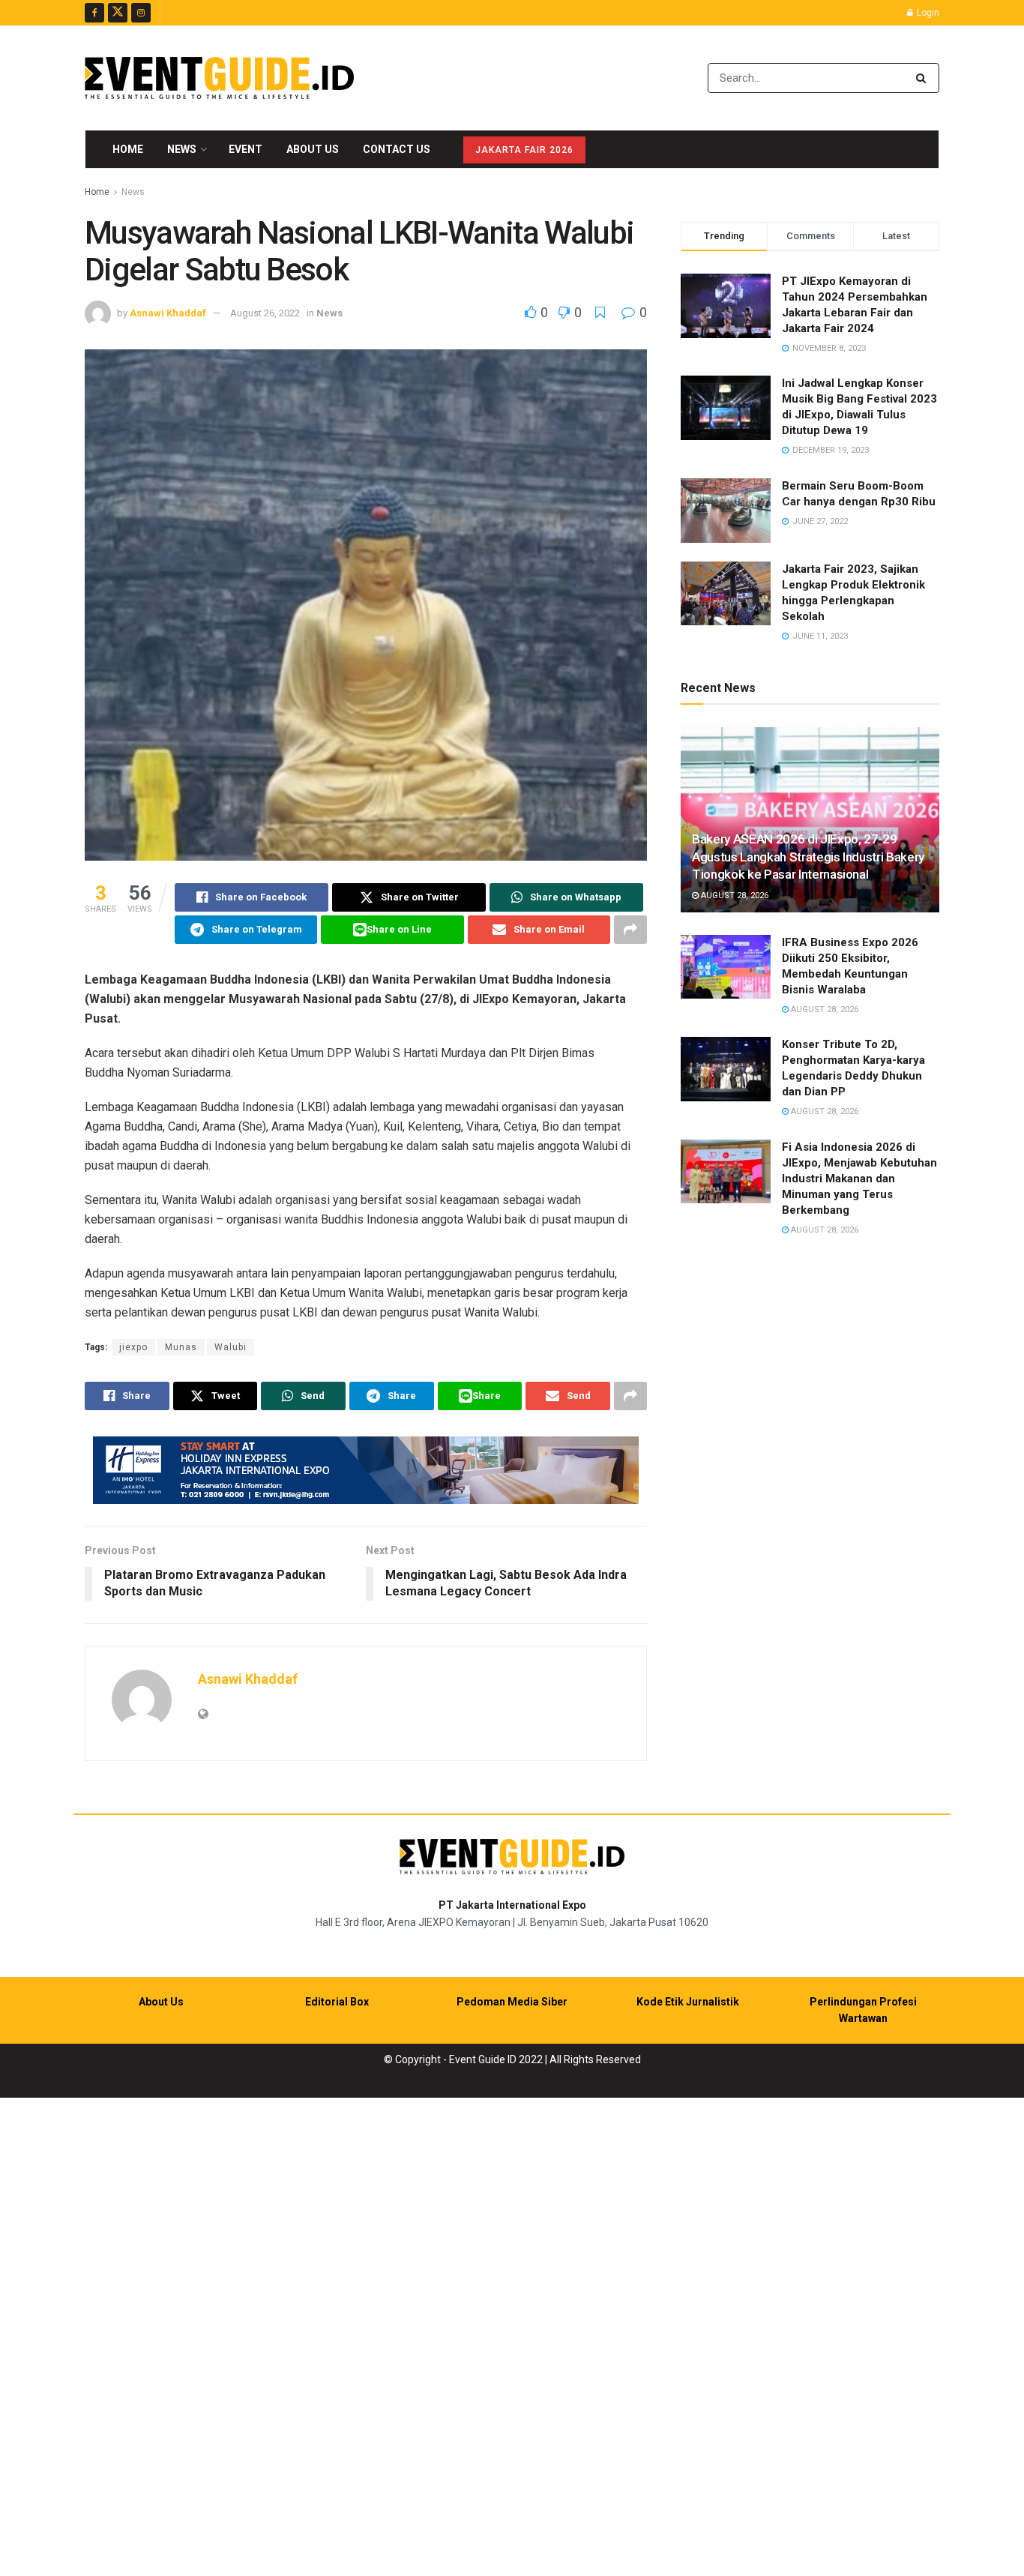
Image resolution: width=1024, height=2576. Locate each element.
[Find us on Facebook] (94, 13)
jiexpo (133, 1347)
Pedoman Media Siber (512, 2002)
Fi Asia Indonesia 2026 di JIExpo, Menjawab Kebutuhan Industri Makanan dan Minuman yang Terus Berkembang (859, 1179)
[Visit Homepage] (219, 78)
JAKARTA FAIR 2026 (524, 150)
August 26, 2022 (265, 313)
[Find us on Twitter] (118, 13)
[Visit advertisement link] (366, 1470)
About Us (313, 149)
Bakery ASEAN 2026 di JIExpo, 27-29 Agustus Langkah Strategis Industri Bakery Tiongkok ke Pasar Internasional (808, 857)
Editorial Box (337, 2002)
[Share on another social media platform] (630, 930)
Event (246, 149)
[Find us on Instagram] (141, 13)
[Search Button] (924, 78)
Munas (181, 1347)
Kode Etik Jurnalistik (688, 2002)
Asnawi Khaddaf (168, 313)
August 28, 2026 (734, 896)
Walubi (231, 1347)
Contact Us (397, 149)
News (182, 149)
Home (128, 149)
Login (927, 13)
